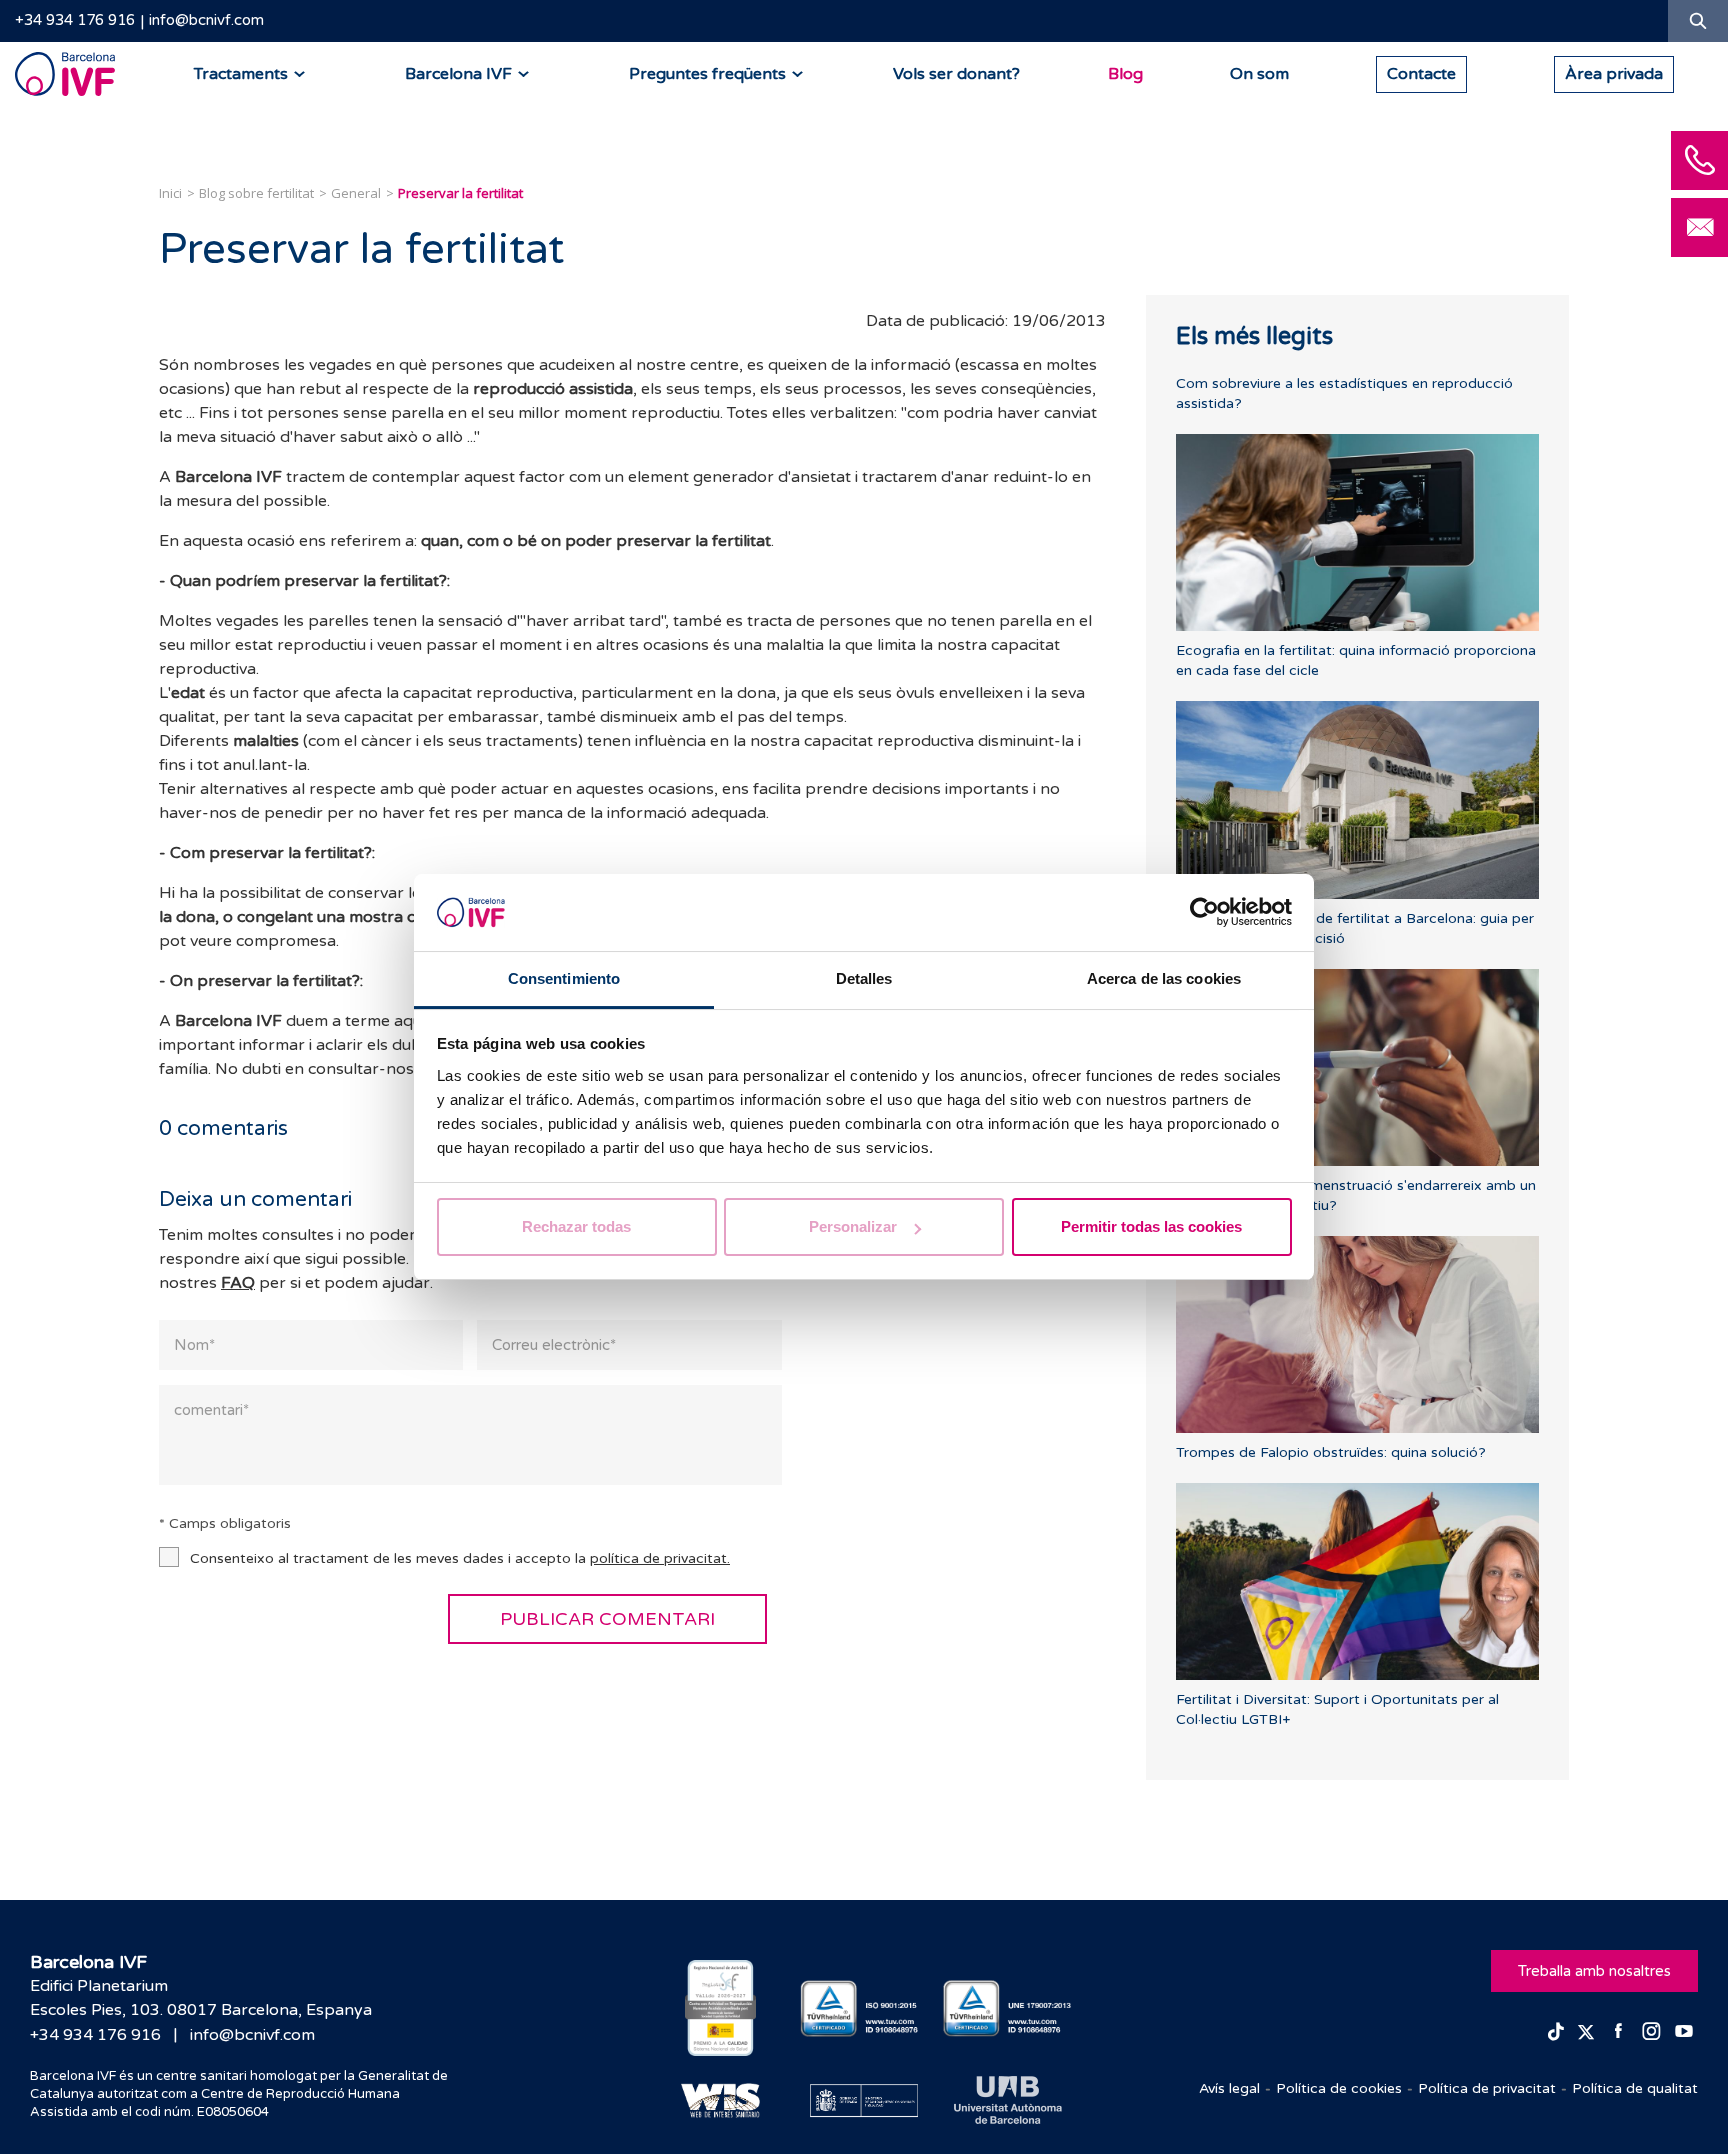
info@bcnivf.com (206, 20)
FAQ (238, 1283)
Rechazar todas (576, 1226)
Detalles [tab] (864, 978)
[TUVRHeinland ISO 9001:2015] (864, 2008)
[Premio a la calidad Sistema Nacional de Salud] (720, 2008)
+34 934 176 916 (75, 20)
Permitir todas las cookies (1151, 1226)
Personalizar (853, 1226)
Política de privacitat (1487, 2088)
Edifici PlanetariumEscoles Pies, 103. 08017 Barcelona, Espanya (201, 1998)
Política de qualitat (1635, 2088)
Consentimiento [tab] (564, 978)
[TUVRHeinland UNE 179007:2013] (1007, 2008)
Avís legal (1229, 2088)
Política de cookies (1339, 2088)
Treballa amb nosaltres (1594, 1971)
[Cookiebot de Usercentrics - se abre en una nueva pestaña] (1204, 913)
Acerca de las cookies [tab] (1164, 978)
